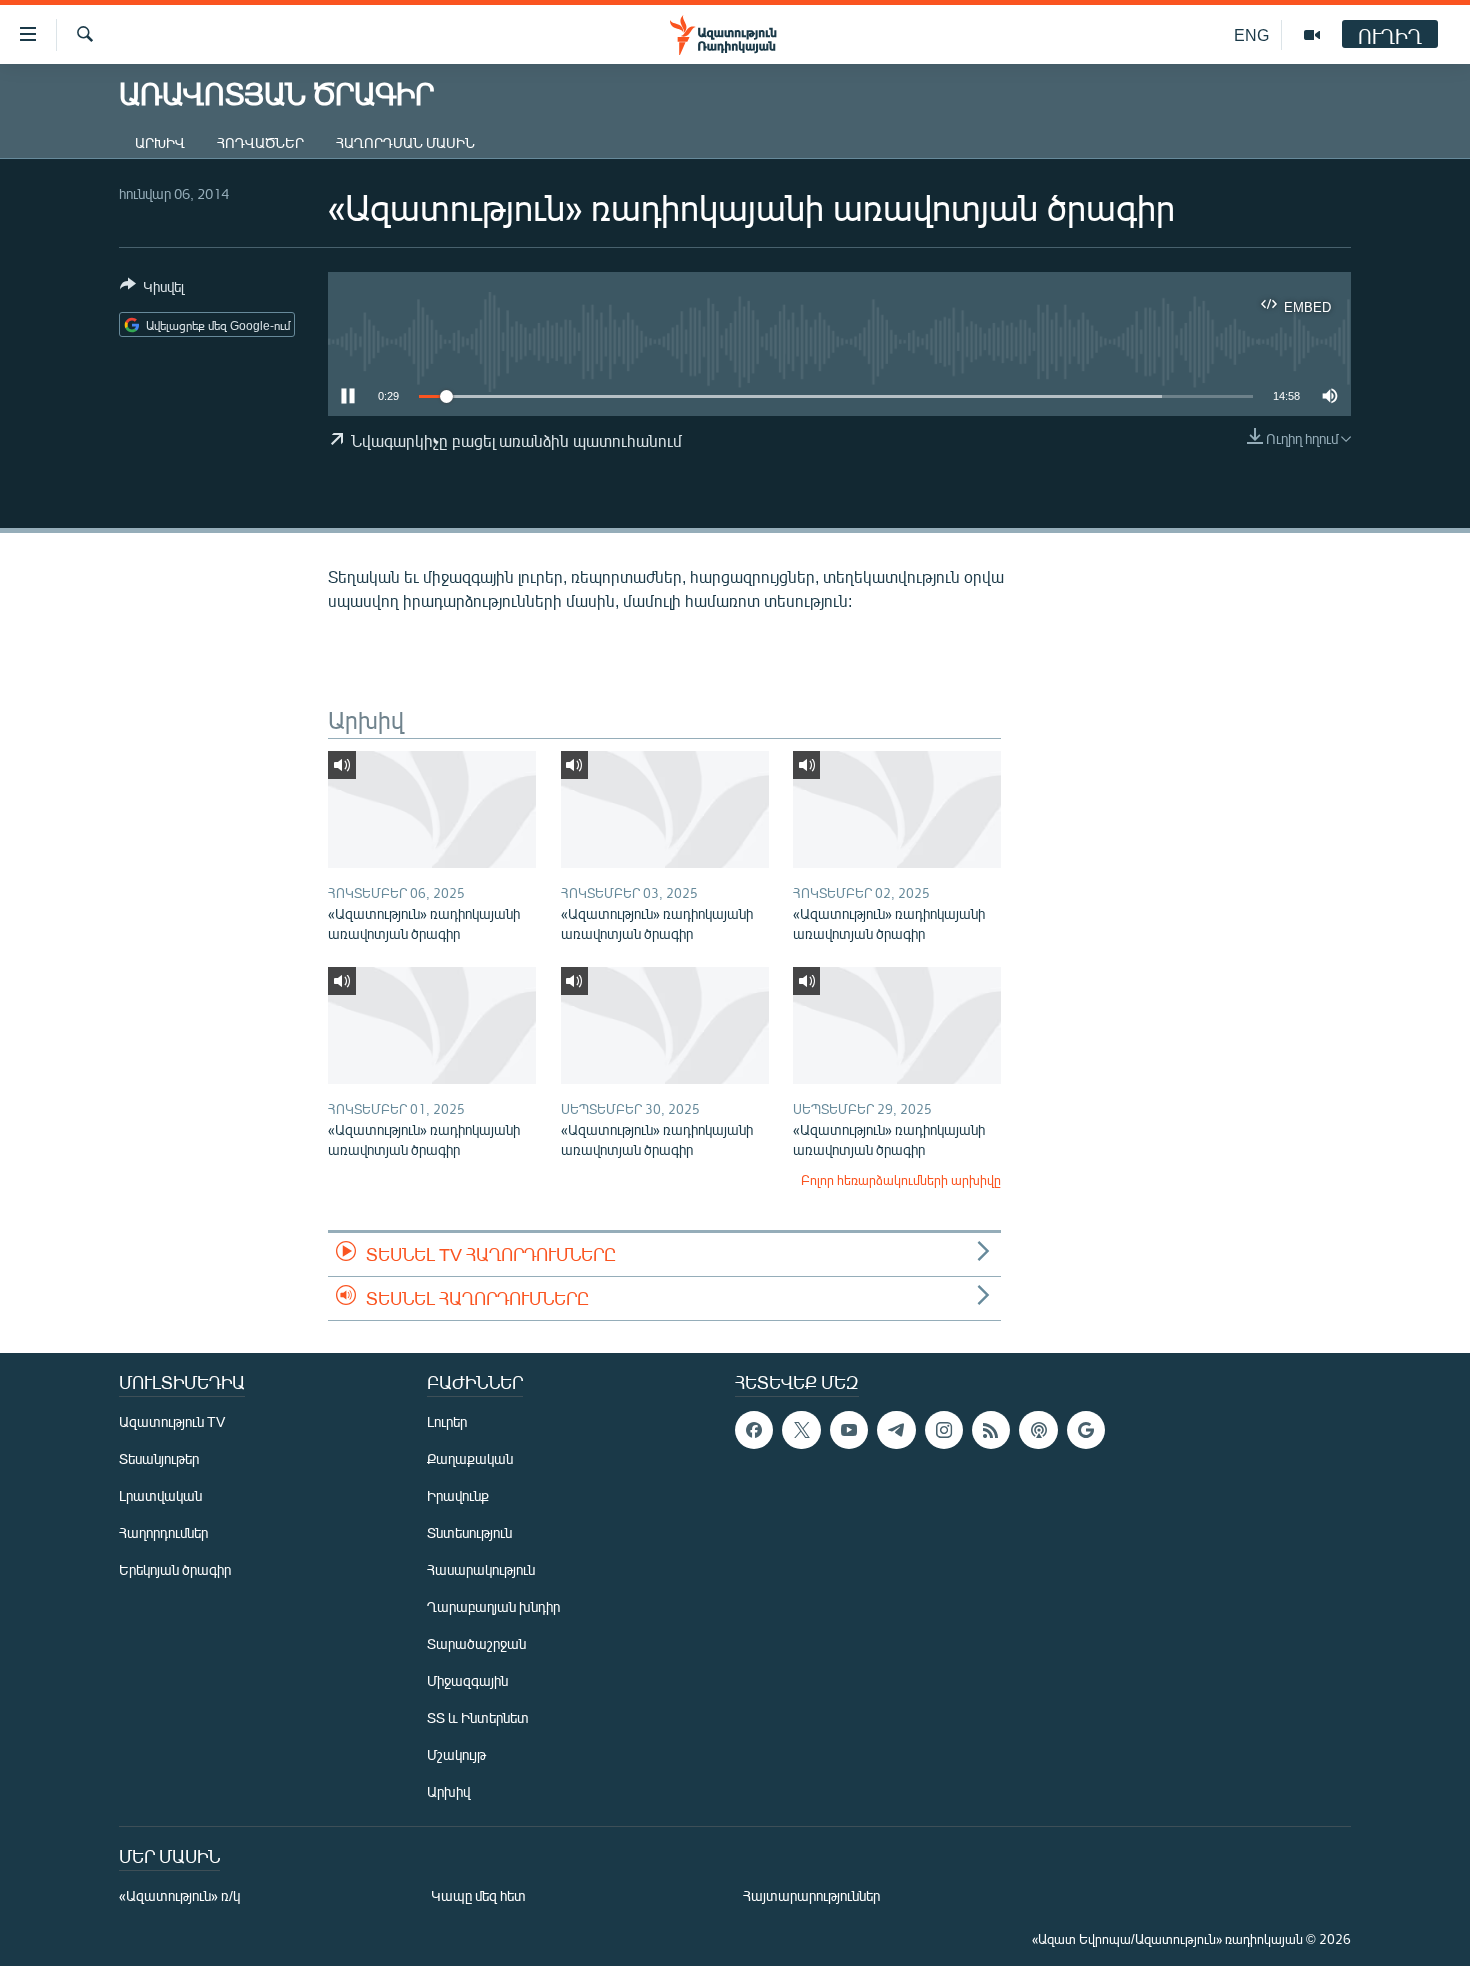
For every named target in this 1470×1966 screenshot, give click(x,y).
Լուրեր (447, 1421)
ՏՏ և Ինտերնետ (478, 1717)
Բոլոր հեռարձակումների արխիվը (901, 1180)
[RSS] (991, 1430)
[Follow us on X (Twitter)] (801, 1430)
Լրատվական (160, 1495)
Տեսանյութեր (159, 1458)
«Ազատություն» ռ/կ (179, 1895)
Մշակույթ (456, 1754)
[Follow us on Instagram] (944, 1430)
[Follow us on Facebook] (754, 1430)
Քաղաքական (470, 1458)
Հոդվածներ (260, 142)
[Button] (152, 290)
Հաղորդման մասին (405, 142)
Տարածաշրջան (476, 1643)
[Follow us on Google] (1086, 1430)
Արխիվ (160, 142)
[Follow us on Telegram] (896, 1430)
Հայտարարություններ (811, 1895)
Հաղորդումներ (163, 1532)
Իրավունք (458, 1495)
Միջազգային (467, 1680)
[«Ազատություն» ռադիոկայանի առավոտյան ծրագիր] (432, 809)
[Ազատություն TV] (1312, 35)
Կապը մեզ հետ (478, 1895)
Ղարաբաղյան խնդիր (493, 1606)
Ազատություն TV (172, 1421)
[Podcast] (1038, 1430)
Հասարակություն (481, 1569)
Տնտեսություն (469, 1532)
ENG (1251, 34)
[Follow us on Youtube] (849, 1430)
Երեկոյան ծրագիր (175, 1569)
